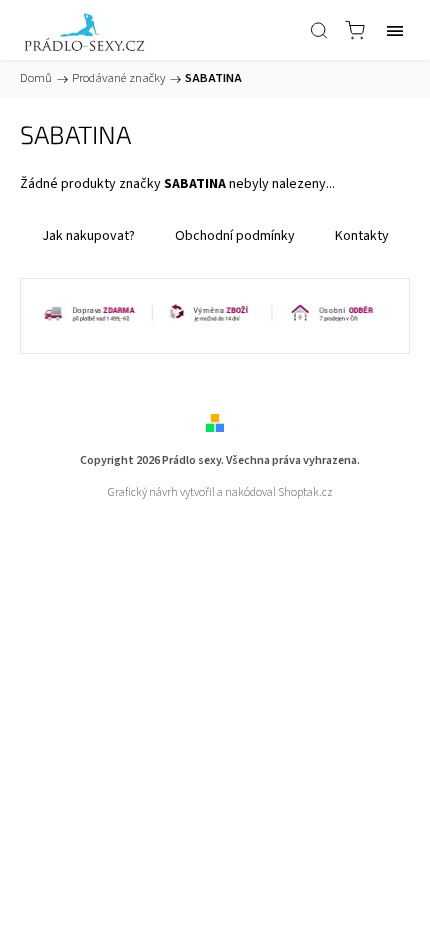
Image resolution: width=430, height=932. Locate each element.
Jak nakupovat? (88, 236)
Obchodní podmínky (235, 236)
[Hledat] (319, 30)
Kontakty (362, 236)
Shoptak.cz (305, 492)
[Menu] (395, 30)
